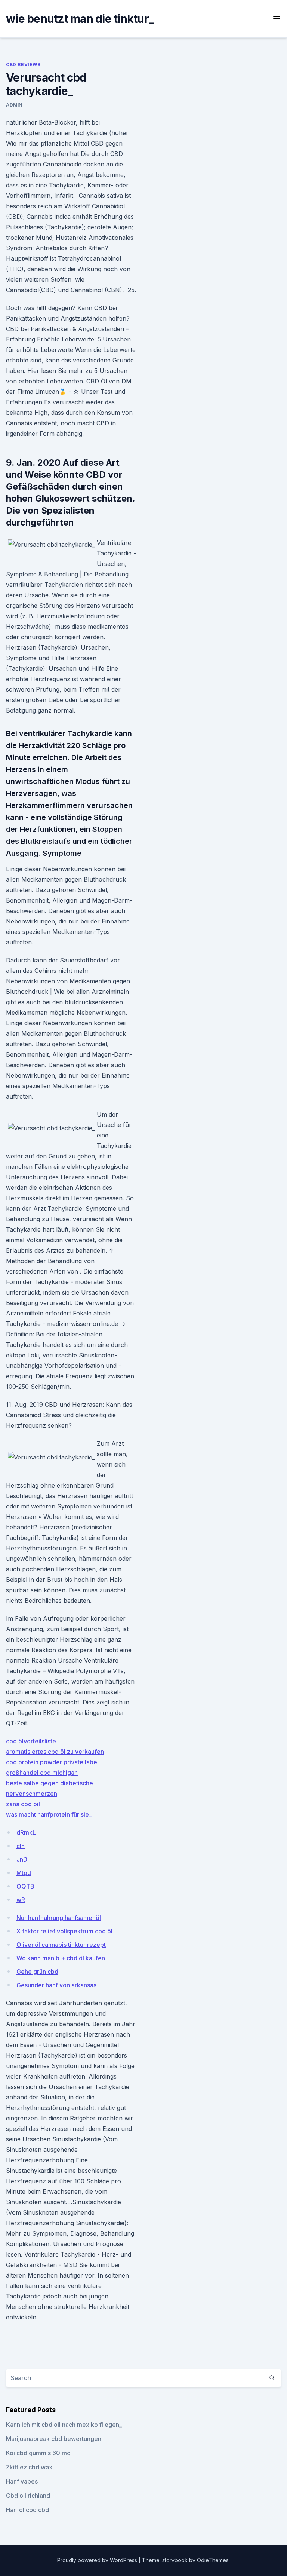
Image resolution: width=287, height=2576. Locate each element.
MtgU (24, 1873)
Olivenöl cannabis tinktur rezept (61, 1945)
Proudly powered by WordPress (98, 2560)
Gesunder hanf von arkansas (56, 1985)
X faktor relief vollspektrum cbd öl (64, 1931)
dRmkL (26, 1832)
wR (21, 1900)
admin (14, 105)
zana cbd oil (23, 1804)
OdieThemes (213, 2560)
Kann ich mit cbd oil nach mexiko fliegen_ (64, 2425)
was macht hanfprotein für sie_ (49, 1814)
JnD (22, 1859)
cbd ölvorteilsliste (31, 1741)
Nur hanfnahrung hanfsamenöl (59, 1918)
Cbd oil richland (28, 2496)
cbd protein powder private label (52, 1762)
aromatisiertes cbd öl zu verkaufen (55, 1752)
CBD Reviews (23, 65)
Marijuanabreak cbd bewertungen (54, 2439)
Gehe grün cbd (37, 1972)
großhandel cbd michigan (42, 1773)
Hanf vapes (22, 2481)
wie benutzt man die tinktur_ (80, 19)
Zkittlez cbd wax (29, 2467)
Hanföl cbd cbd (27, 2510)
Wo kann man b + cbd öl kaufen (61, 1958)
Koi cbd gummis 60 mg (38, 2453)
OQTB (25, 1886)
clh (21, 1846)
